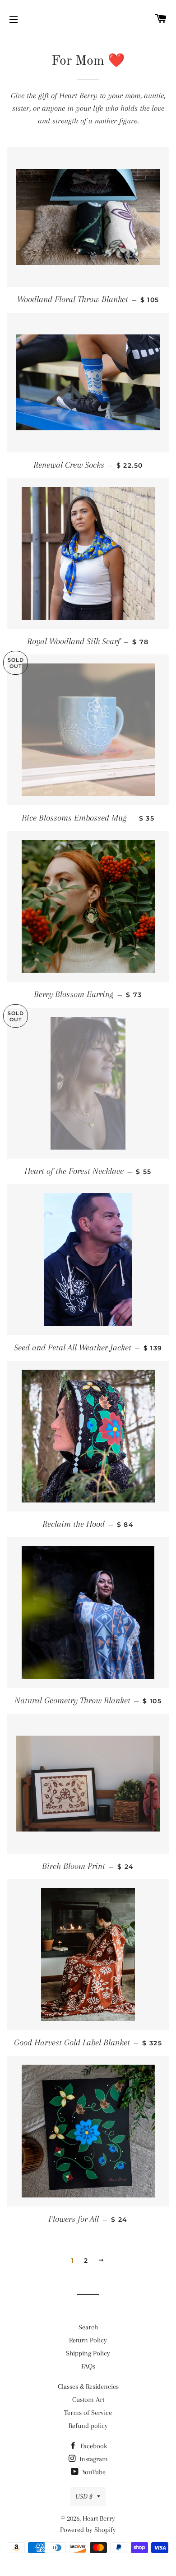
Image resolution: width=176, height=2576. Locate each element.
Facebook (93, 2446)
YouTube (93, 2472)
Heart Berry (99, 2518)
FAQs (88, 2366)
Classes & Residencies (88, 2387)
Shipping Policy (88, 2353)
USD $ (84, 2496)
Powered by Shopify (88, 2530)
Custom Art (88, 2400)
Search (88, 2327)
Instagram (93, 2459)
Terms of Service (88, 2413)
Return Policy (88, 2340)
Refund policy (88, 2426)
